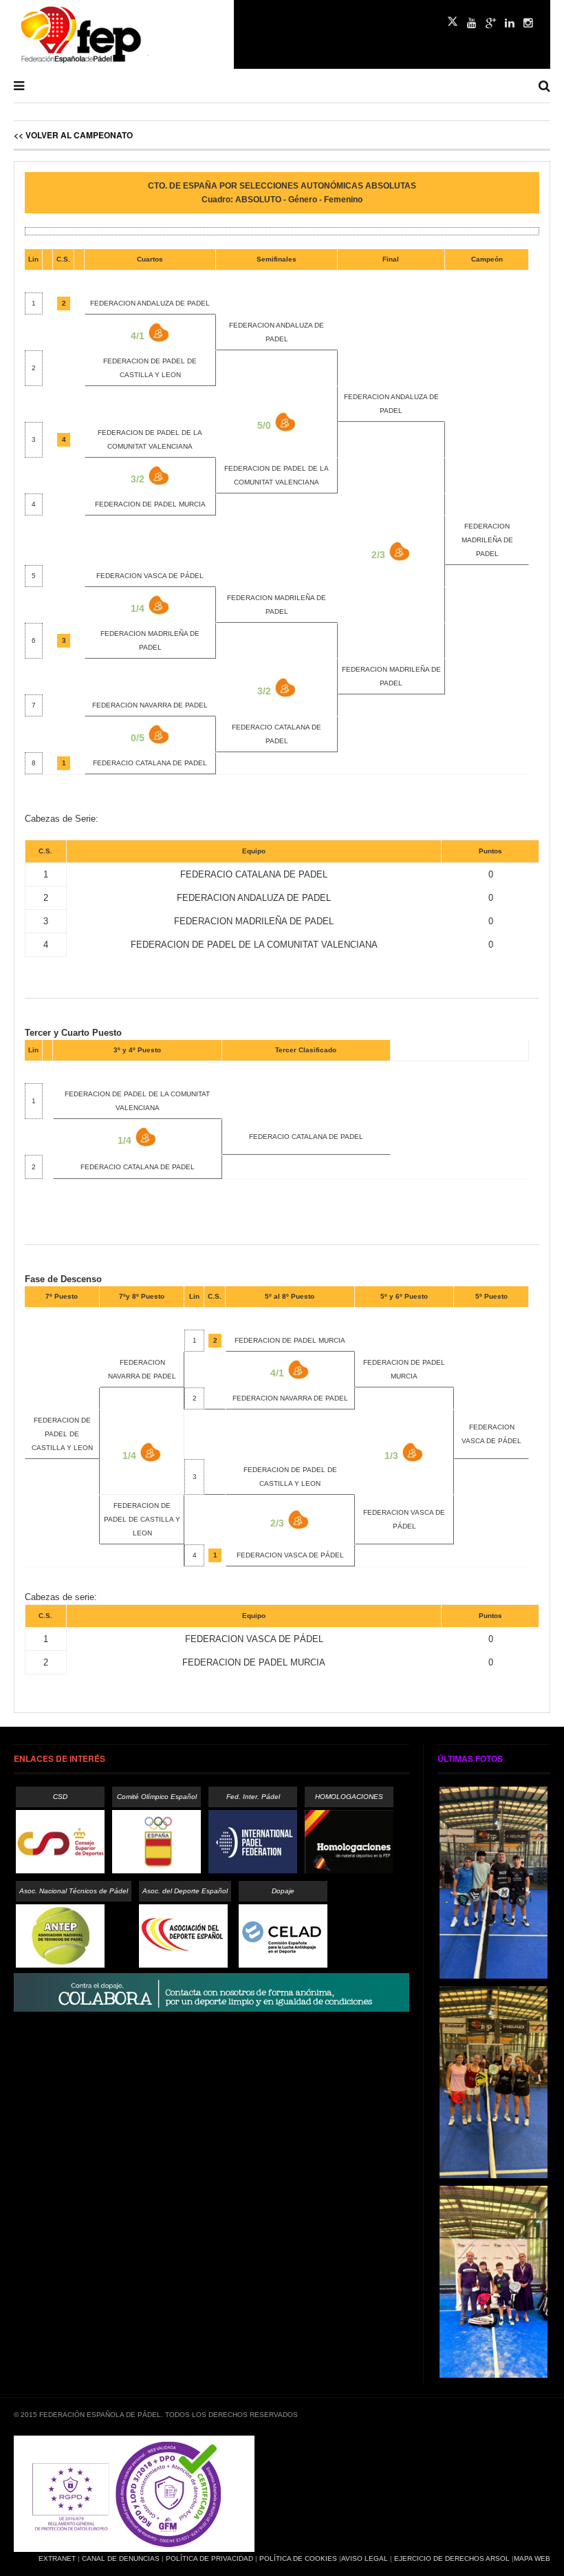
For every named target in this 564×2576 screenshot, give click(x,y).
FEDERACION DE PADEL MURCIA (150, 504)
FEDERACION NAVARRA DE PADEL (150, 705)
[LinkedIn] (510, 23)
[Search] (544, 86)
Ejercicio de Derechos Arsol (452, 2558)
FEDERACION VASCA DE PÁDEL (150, 576)
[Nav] (19, 86)
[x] (453, 21)
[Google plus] (491, 23)
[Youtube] (472, 23)
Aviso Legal (365, 2558)
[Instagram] (528, 23)
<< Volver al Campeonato (73, 135)
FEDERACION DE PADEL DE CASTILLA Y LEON (142, 1519)
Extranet (57, 2558)
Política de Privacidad (209, 2558)
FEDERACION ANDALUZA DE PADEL (150, 303)
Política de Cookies (298, 2558)
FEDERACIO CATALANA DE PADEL (150, 763)
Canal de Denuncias (121, 2558)
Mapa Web (532, 2558)
